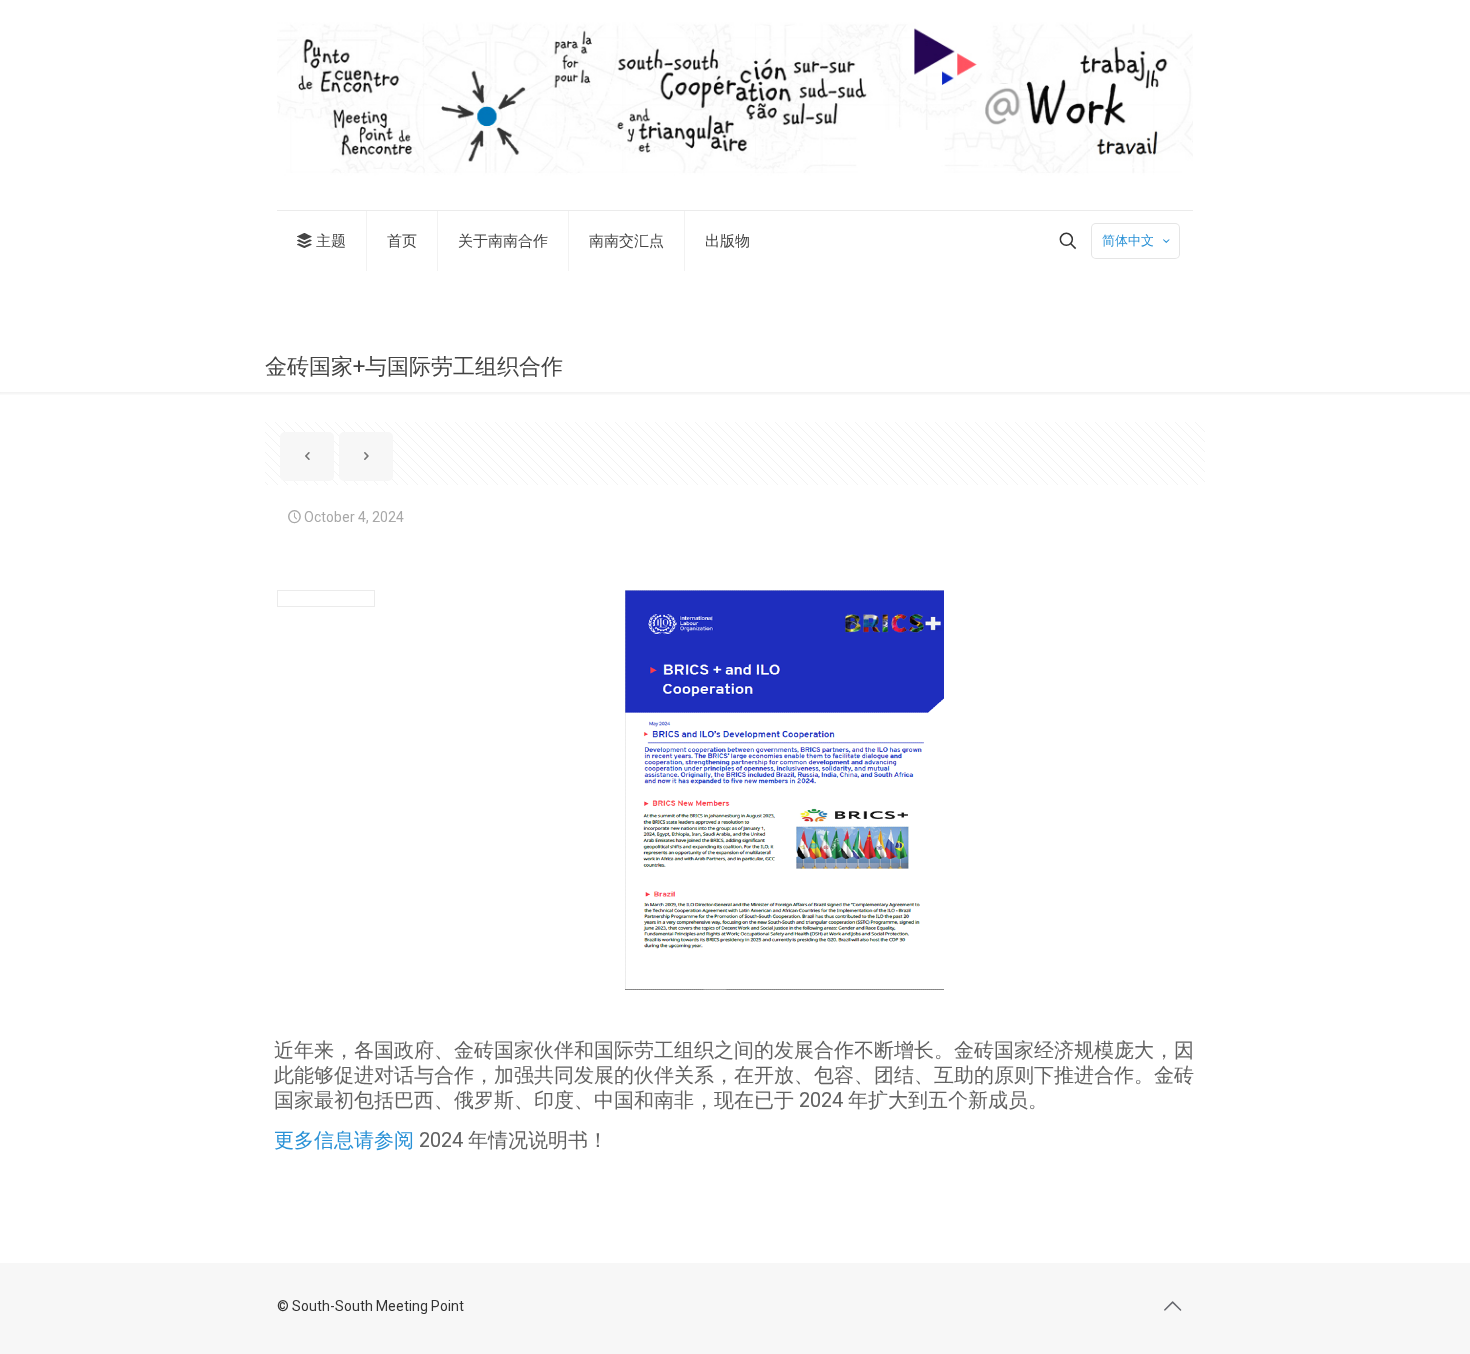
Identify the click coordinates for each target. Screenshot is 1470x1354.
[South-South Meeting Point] (735, 105)
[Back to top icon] (1172, 1306)
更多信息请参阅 (344, 1140)
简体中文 (1128, 240)
